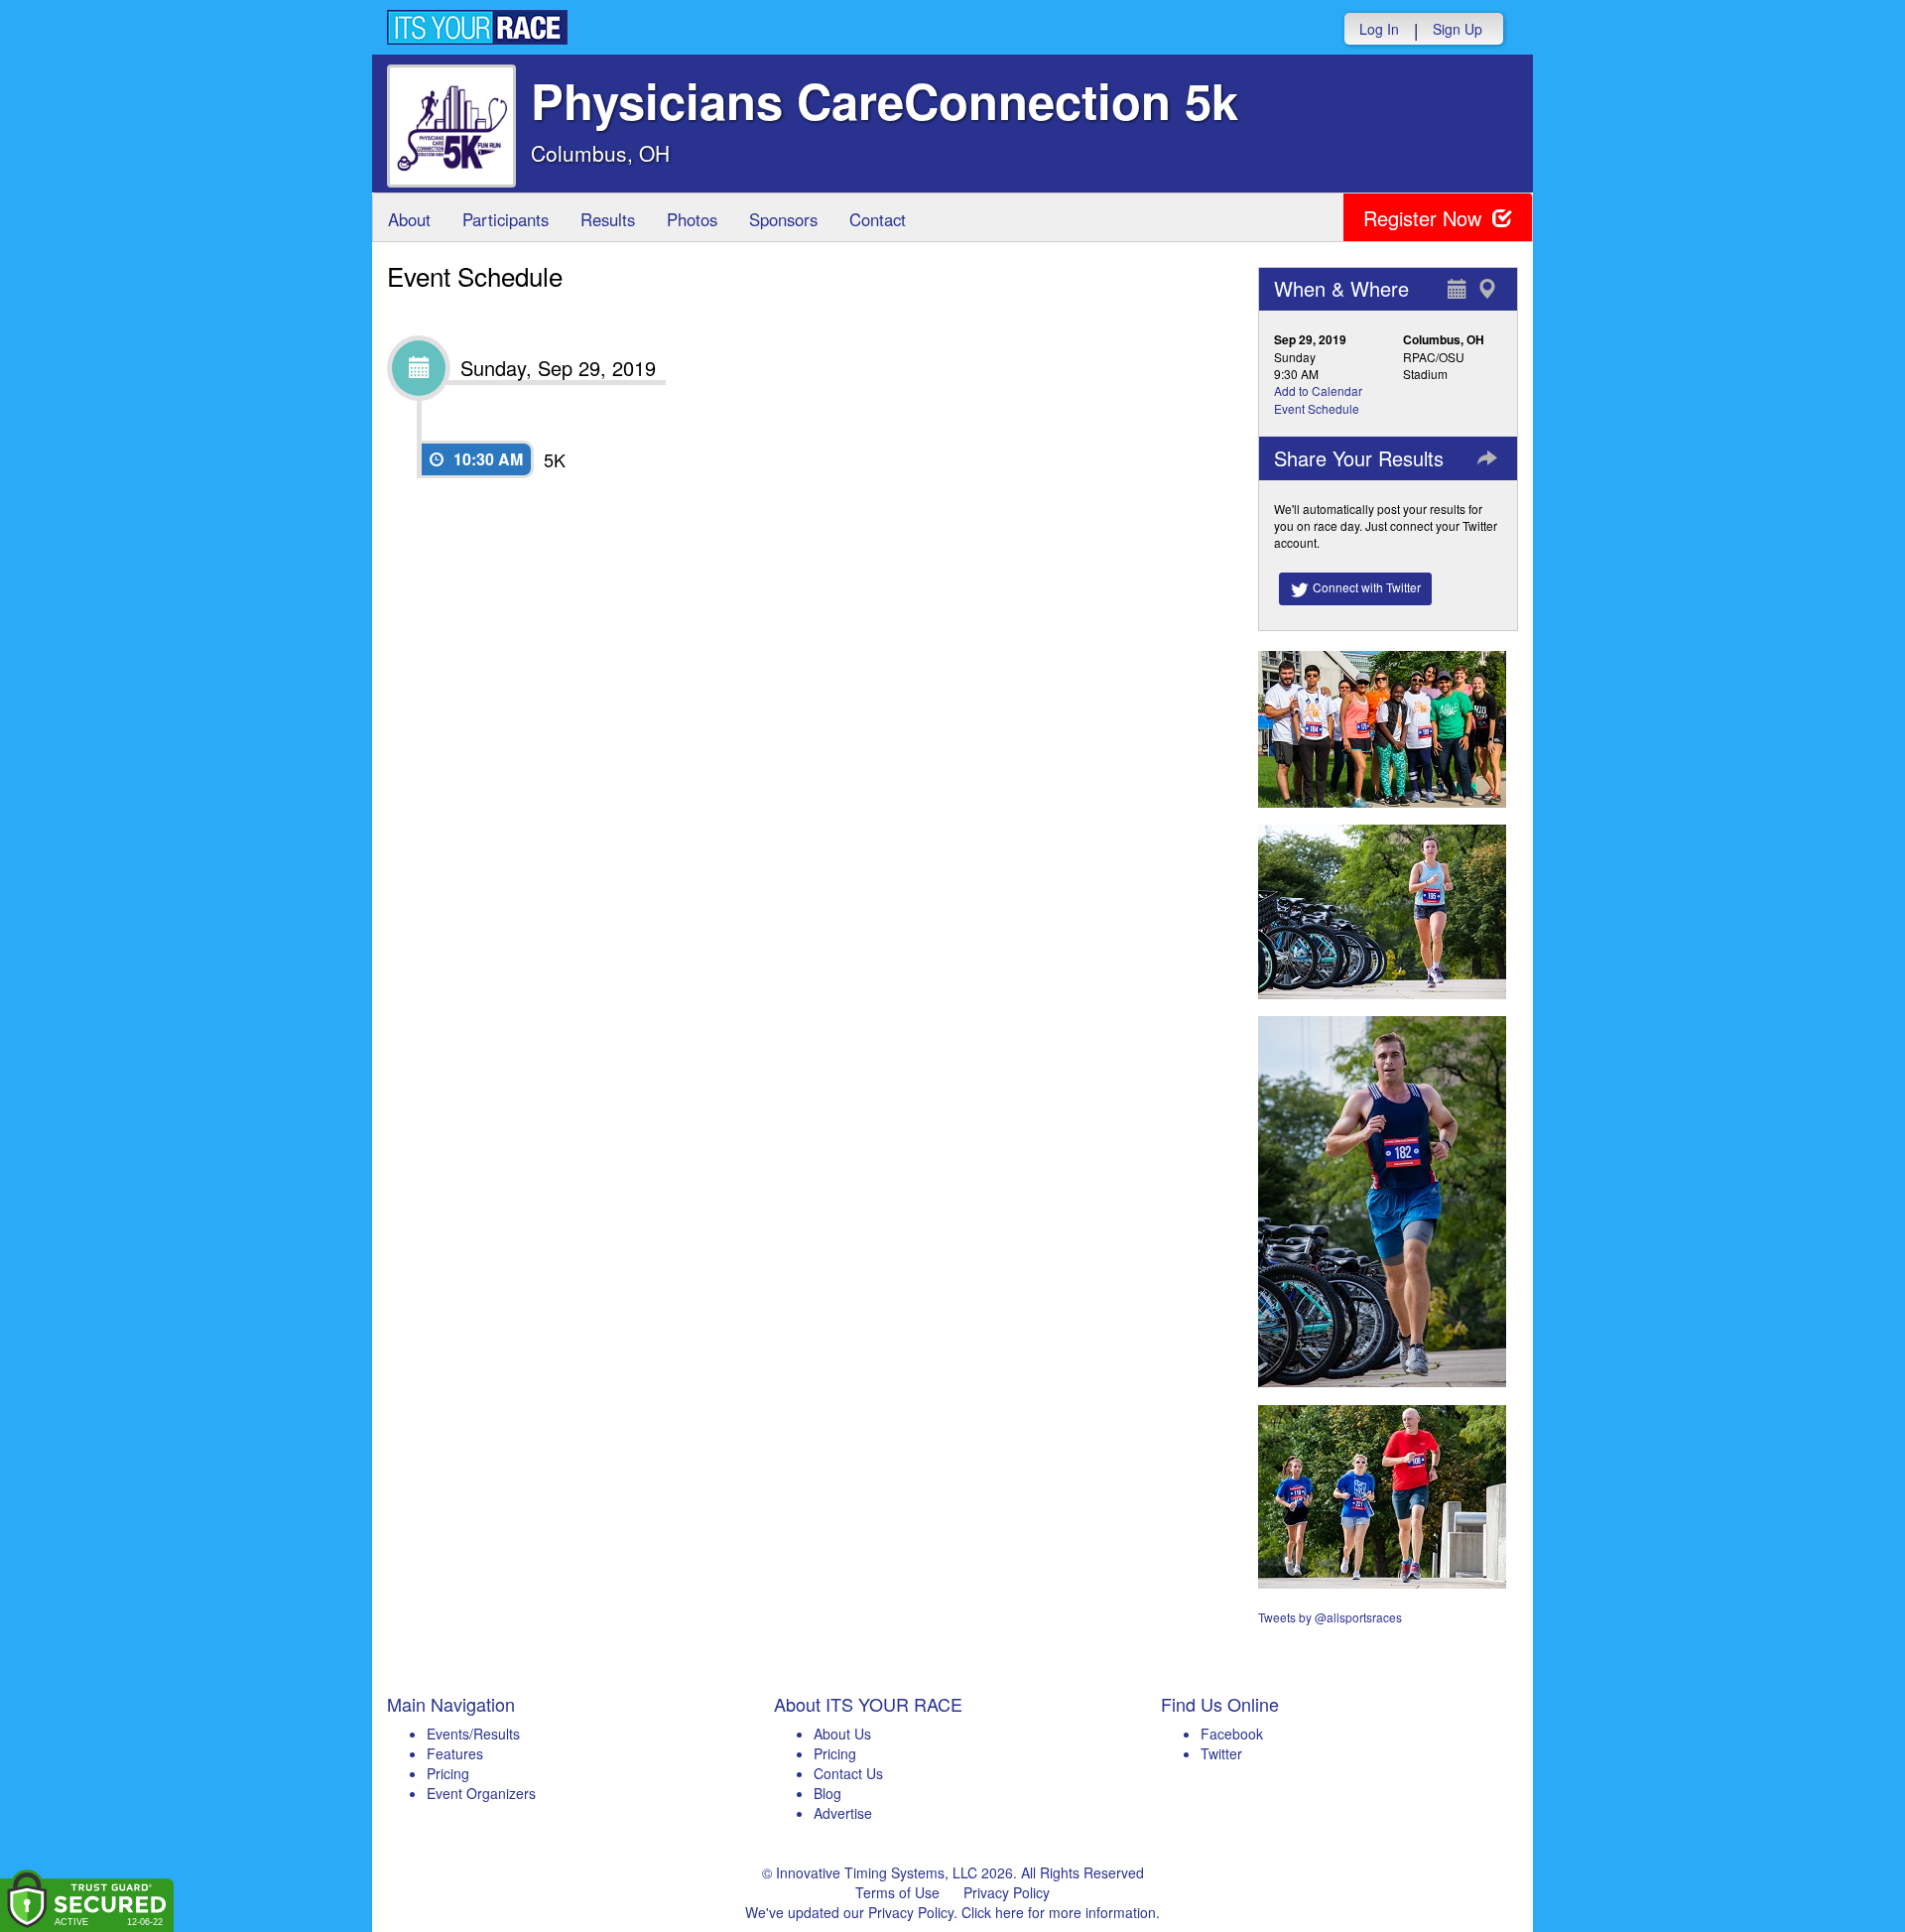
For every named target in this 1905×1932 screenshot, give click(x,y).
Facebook (1232, 1734)
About (409, 219)
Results (608, 219)
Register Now (1425, 218)
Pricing (448, 1773)
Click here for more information (1059, 1912)
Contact (878, 219)
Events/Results (473, 1734)
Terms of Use (897, 1892)
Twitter (1221, 1753)
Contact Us (848, 1773)
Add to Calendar (1318, 390)
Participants (506, 219)
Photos (692, 219)
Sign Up (1458, 29)
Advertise (843, 1813)
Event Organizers (481, 1793)
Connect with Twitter (1365, 587)
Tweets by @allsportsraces (1330, 1617)
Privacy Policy (1007, 1892)
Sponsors (783, 219)
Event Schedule (1317, 408)
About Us (842, 1734)
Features (455, 1753)
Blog (827, 1793)
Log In (1379, 29)
